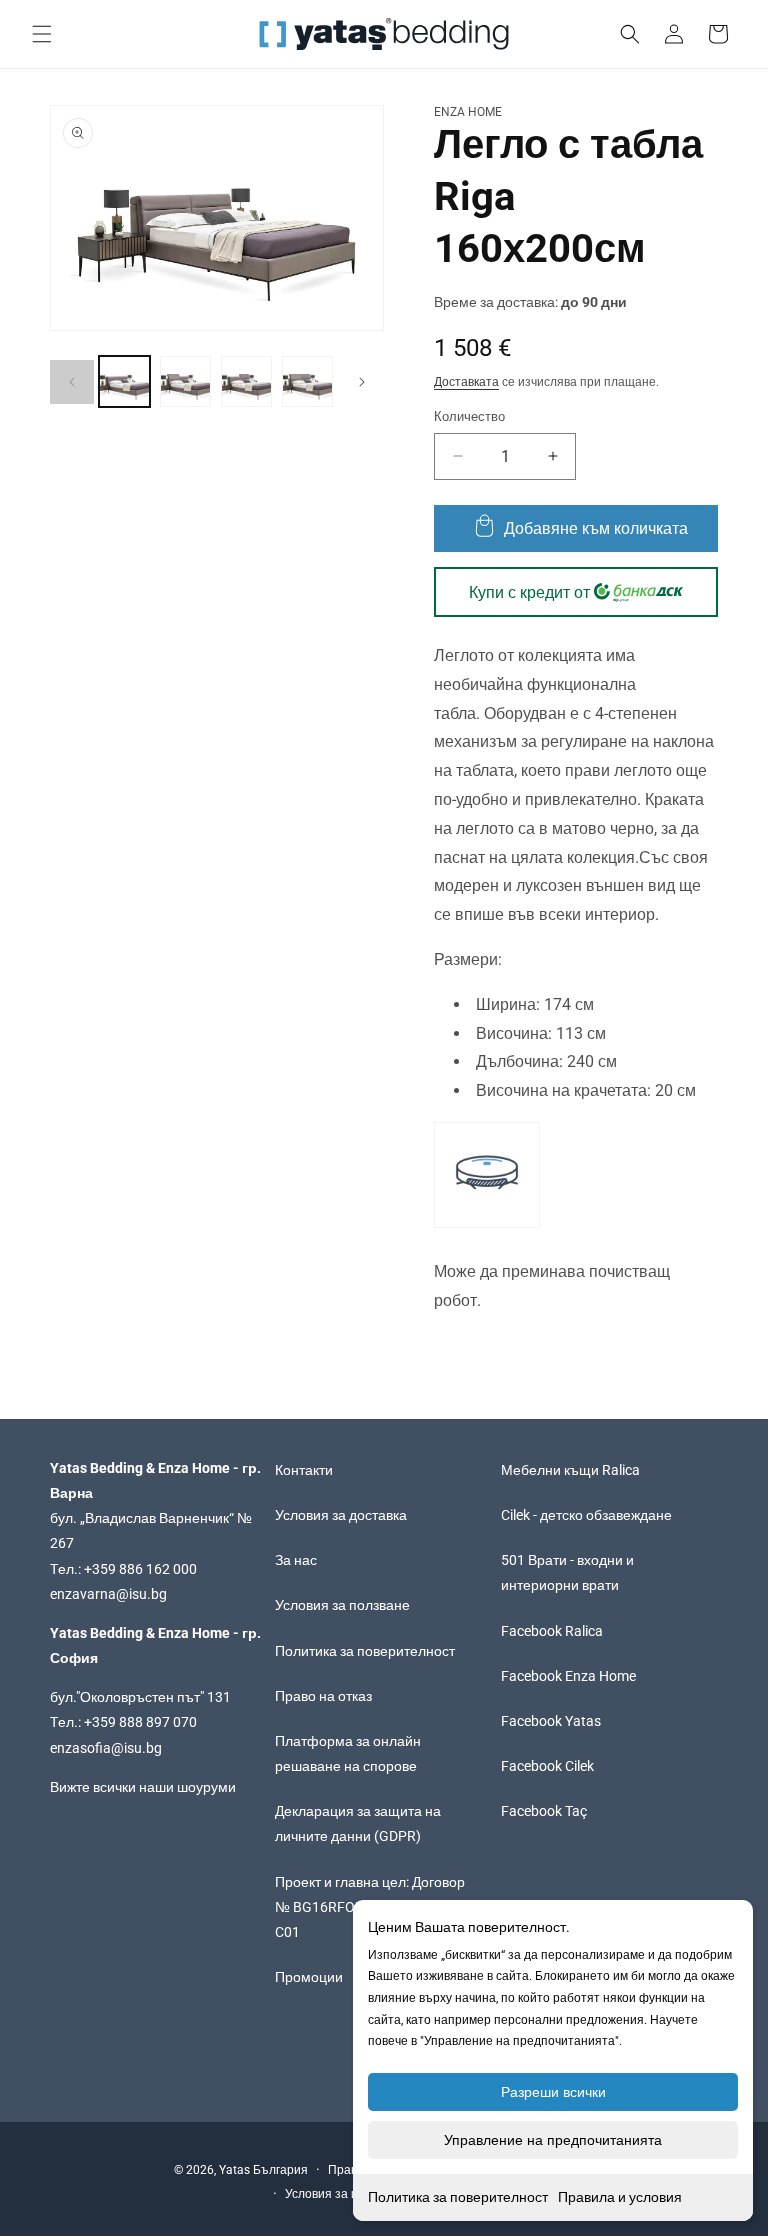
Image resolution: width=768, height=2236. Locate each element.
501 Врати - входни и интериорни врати (567, 1572)
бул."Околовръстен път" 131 (140, 1697)
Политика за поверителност (458, 2197)
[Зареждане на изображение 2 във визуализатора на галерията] (185, 381)
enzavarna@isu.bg (108, 1594)
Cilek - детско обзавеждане (586, 1515)
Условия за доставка (341, 1515)
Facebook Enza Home (568, 1676)
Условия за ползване (342, 1605)
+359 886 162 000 (140, 1569)
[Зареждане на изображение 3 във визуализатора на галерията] (246, 381)
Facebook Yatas (551, 1721)
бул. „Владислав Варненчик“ (143, 1518)
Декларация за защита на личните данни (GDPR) (358, 1823)
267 (62, 1543)
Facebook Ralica (552, 1631)
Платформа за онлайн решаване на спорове (348, 1753)
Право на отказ (323, 1696)
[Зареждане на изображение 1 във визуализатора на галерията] (124, 381)
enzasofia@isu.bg (106, 1748)
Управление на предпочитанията (553, 2140)
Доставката (466, 382)
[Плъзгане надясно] (362, 382)
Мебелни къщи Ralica (570, 1470)
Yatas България (263, 2170)
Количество (469, 416)
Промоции (309, 1977)
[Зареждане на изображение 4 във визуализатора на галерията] (307, 381)
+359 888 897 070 (140, 1722)
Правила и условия (620, 2197)
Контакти (304, 1470)
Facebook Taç (544, 1811)
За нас (296, 1560)
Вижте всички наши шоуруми (143, 1787)
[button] (42, 34)
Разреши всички (553, 2092)
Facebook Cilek (547, 1766)
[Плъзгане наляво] (72, 382)
